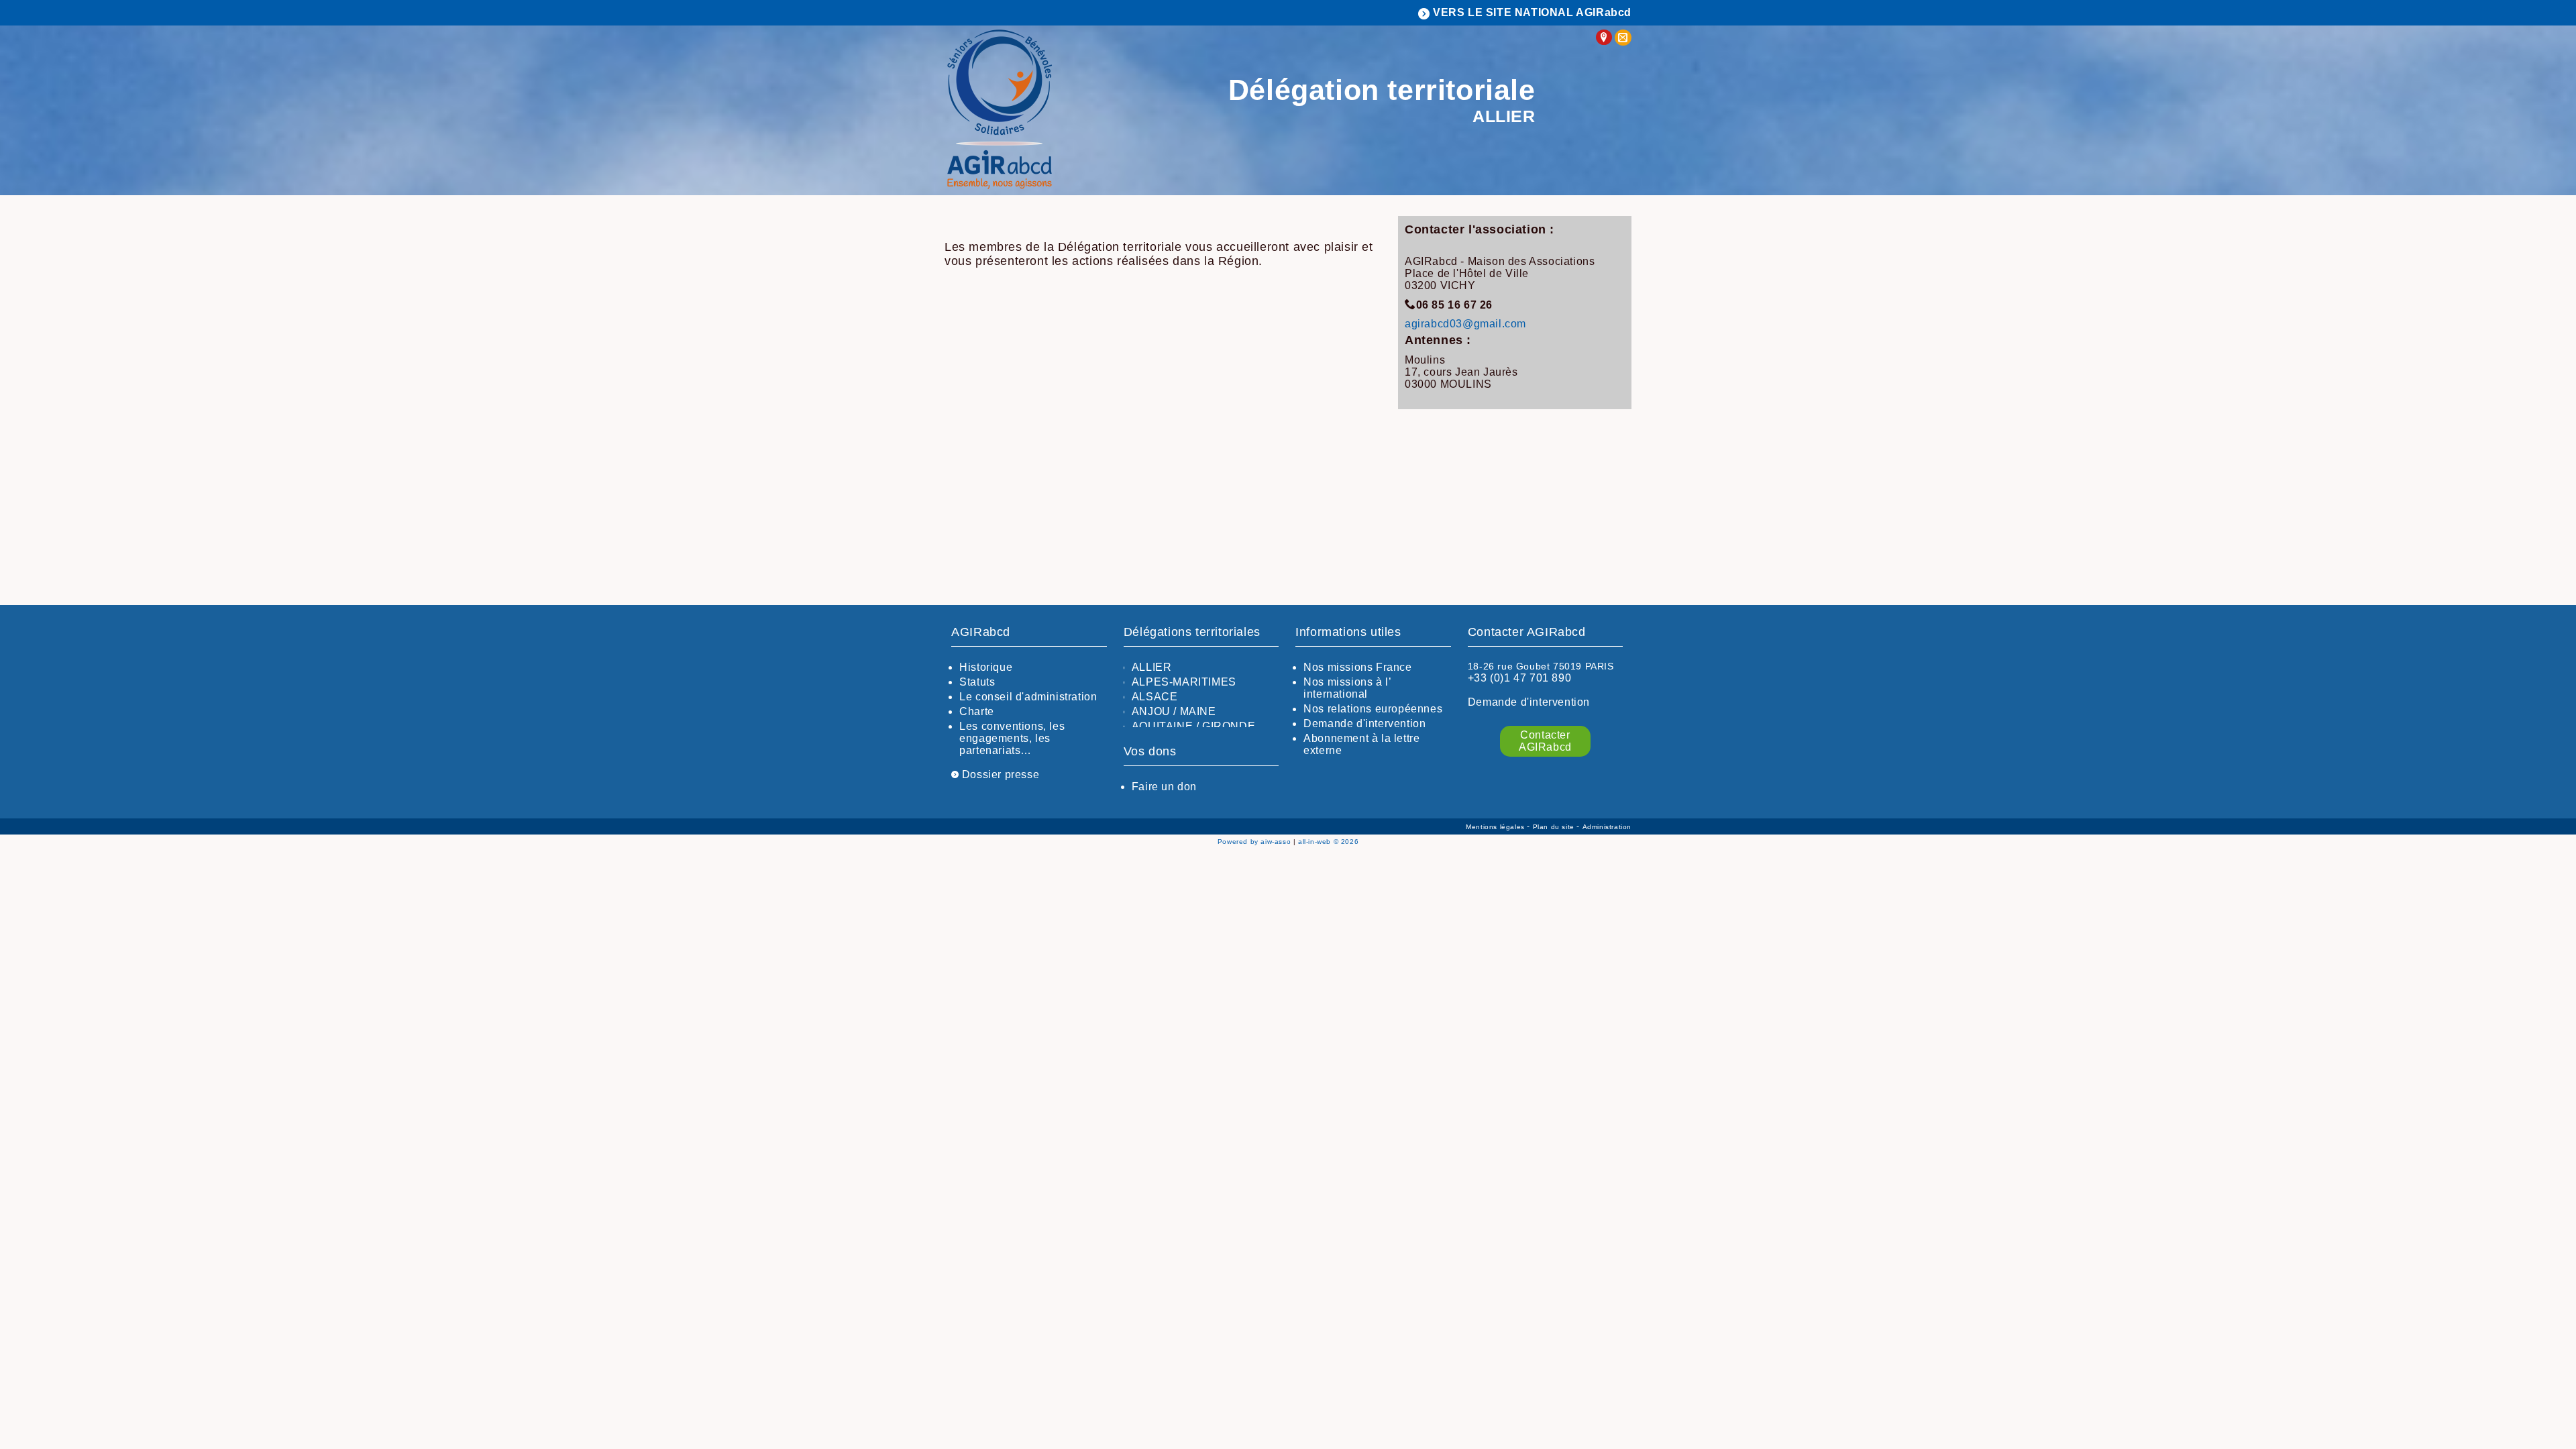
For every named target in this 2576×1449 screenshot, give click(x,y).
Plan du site (1555, 827)
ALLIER (1152, 667)
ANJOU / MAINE (1174, 711)
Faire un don (1164, 787)
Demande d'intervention (1364, 723)
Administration (1607, 827)
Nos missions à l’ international (1347, 688)
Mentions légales (1496, 827)
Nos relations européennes (1373, 709)
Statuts (977, 682)
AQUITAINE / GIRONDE (1193, 726)
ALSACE (1155, 697)
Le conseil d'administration (1028, 697)
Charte (977, 711)
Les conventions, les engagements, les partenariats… (1012, 738)
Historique (986, 667)
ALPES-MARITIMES (1184, 682)
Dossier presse (999, 774)
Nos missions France (1357, 667)
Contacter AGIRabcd (1545, 741)
